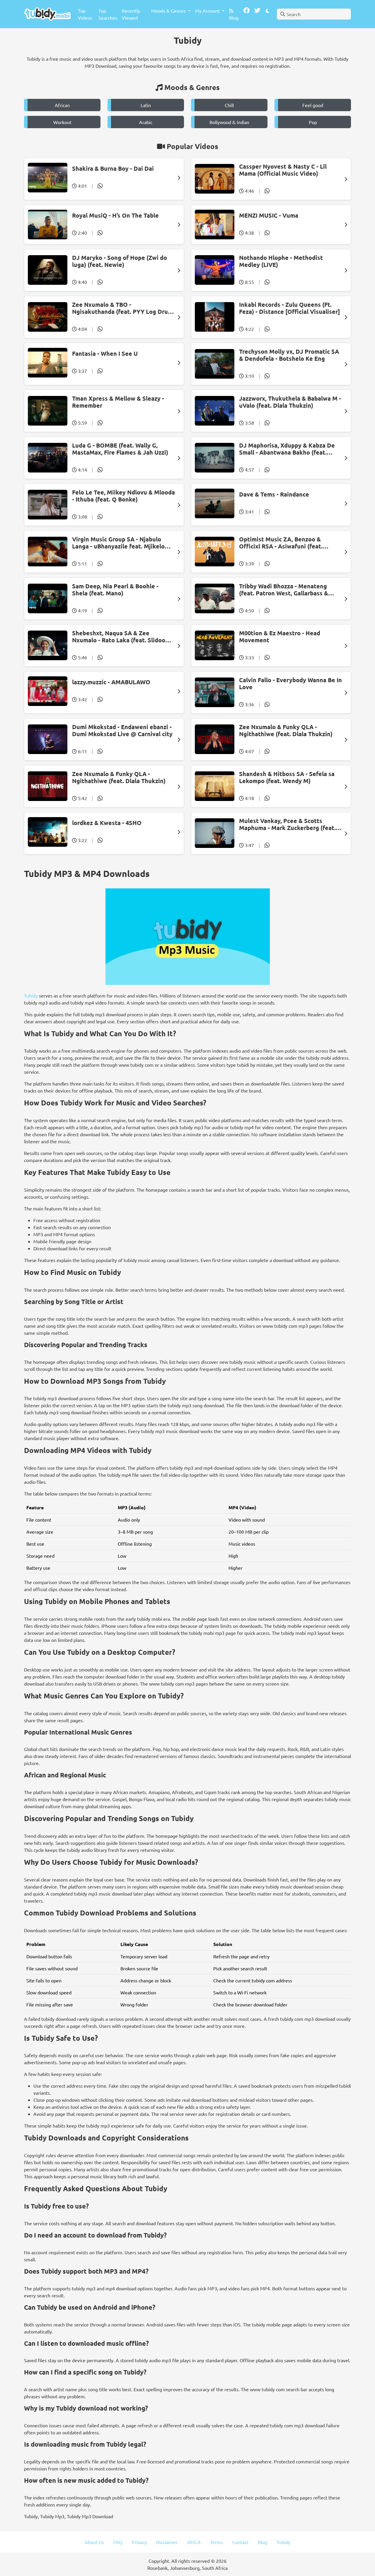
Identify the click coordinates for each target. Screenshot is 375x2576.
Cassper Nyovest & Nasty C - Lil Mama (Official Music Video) (283, 170)
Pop (313, 122)
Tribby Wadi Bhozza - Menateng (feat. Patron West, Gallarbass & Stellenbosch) (284, 590)
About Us (94, 2542)
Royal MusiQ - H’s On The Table (115, 215)
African (62, 105)
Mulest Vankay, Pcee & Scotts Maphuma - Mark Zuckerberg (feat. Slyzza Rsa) (287, 824)
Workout (62, 122)
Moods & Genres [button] (169, 11)
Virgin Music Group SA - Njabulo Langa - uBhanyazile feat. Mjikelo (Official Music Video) (118, 543)
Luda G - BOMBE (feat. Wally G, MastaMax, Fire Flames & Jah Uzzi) (120, 449)
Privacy (139, 2542)
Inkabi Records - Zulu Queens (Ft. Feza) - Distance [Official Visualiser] (289, 308)
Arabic (146, 122)
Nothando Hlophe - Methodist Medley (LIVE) (281, 261)
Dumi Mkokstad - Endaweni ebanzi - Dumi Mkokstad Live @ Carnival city (122, 730)
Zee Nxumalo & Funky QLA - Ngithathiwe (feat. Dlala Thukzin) (286, 730)
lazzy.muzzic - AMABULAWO (111, 682)
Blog (234, 18)
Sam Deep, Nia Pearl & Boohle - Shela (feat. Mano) (115, 590)
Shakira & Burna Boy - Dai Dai (113, 168)
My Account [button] (208, 11)
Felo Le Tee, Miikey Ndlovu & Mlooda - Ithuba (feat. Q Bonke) (123, 496)
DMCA (194, 2542)
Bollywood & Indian (229, 122)
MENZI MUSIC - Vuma (269, 215)
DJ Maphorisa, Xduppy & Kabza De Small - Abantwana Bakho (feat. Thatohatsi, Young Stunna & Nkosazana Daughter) (287, 449)
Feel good (313, 105)
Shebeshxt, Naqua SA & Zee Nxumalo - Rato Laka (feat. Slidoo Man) (119, 636)
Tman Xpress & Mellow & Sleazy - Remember (118, 402)
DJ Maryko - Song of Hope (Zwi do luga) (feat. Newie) (120, 261)
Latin (146, 105)
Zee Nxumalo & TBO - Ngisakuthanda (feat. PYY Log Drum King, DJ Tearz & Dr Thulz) (122, 308)
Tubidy (31, 995)
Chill (229, 105)
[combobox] (314, 14)
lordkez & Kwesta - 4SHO (107, 823)
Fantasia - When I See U (105, 353)
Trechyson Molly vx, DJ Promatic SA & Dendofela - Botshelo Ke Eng (289, 355)
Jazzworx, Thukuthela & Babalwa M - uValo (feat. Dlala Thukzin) (290, 402)
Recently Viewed (131, 14)
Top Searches (108, 14)
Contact (240, 2542)
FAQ (118, 2542)
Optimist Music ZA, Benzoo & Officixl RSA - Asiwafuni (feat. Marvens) (281, 543)
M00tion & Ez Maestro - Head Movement (280, 636)
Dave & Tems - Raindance (274, 494)
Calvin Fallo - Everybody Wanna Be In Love (290, 683)
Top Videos (85, 14)
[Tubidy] (47, 14)
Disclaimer (167, 2542)
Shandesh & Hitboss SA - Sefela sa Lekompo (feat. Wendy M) (287, 777)
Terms (217, 2542)
